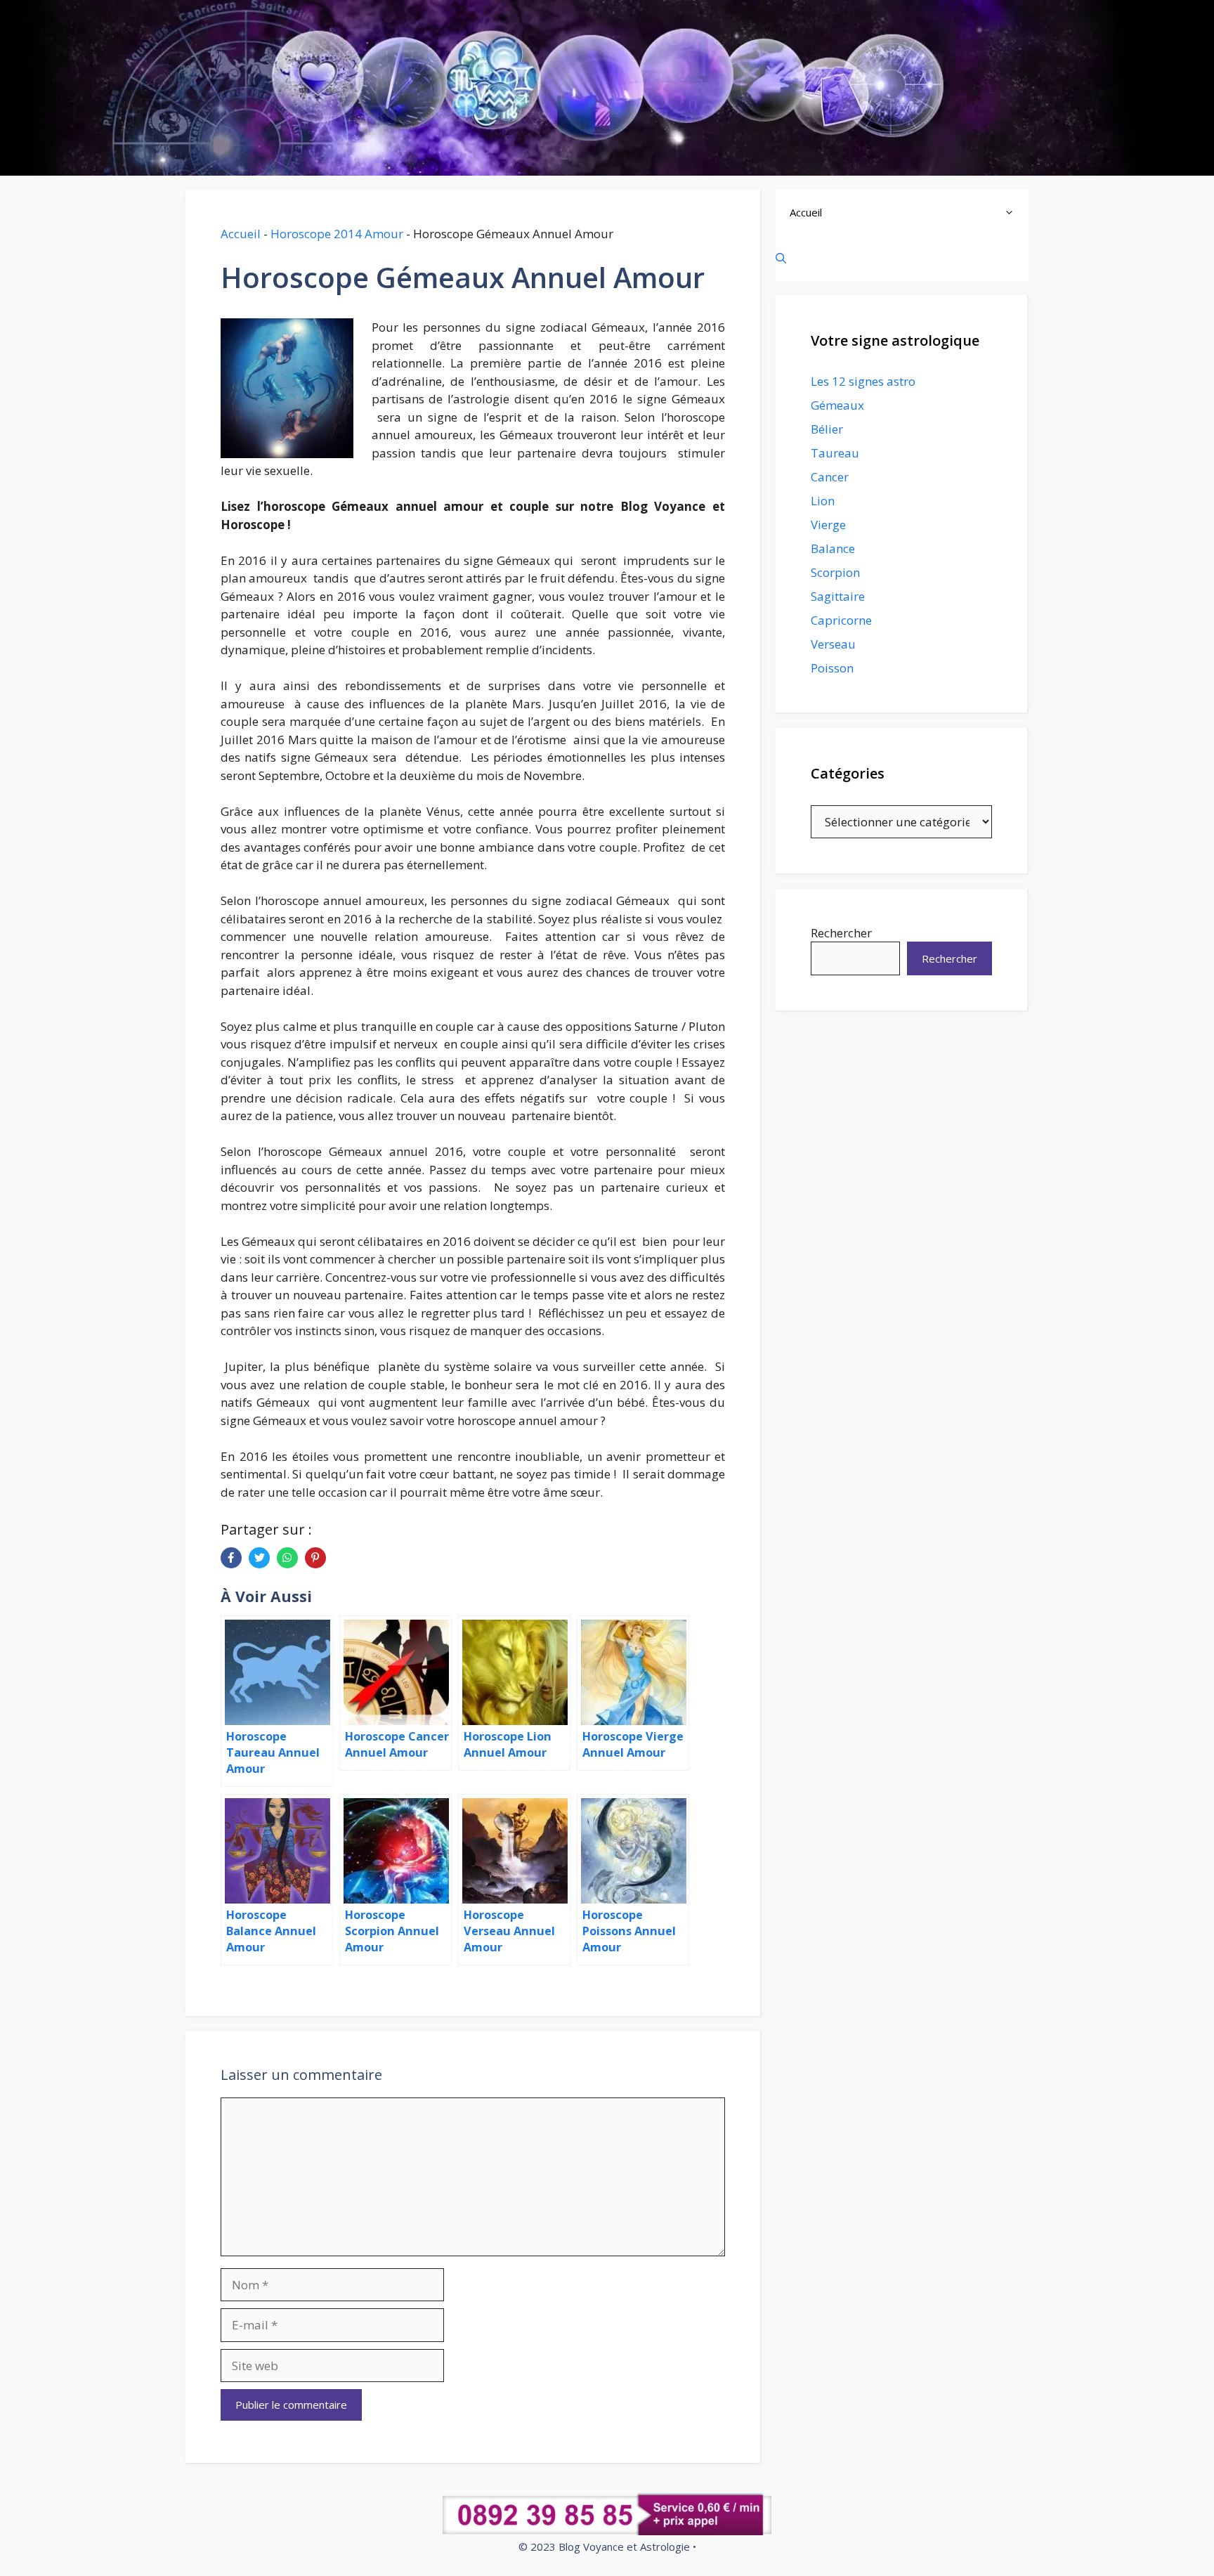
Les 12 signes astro (863, 381)
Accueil (241, 234)
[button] (1013, 213)
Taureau (835, 453)
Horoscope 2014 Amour (337, 234)
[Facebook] (231, 1558)
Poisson (832, 668)
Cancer (830, 477)
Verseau (833, 644)
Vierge (828, 525)
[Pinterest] (315, 1558)
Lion (823, 501)
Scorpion (835, 572)
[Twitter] (259, 1558)
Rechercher (841, 933)
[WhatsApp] (287, 1558)
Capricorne (841, 620)
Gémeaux (837, 405)
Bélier (827, 429)
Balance (833, 548)
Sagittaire (838, 596)
